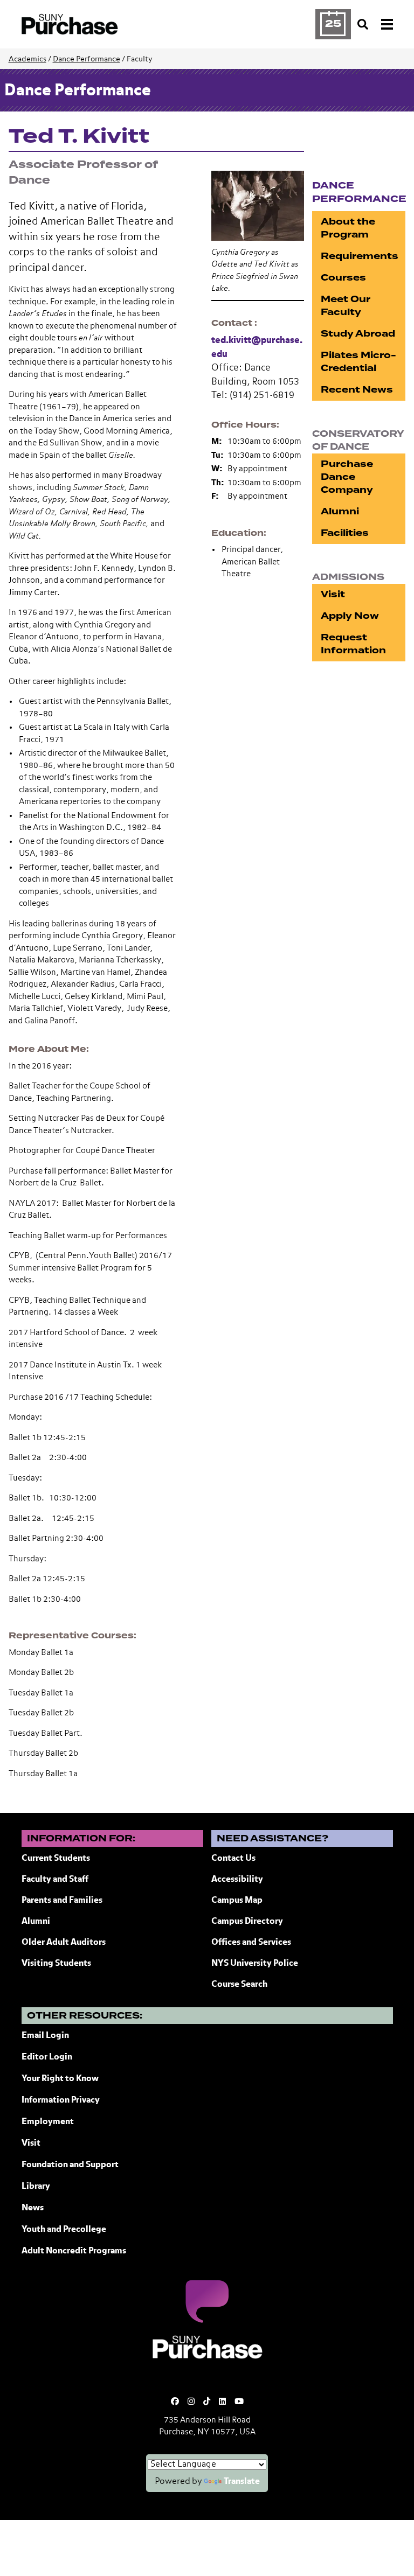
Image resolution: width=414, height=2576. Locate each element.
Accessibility (237, 1880)
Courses (343, 278)
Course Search (239, 1985)
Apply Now (350, 616)
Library (36, 2187)
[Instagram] (191, 2402)
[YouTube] (239, 2402)
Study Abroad (358, 334)
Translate (242, 2482)
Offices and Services (251, 1943)
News (33, 2208)
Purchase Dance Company (347, 477)
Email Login (45, 2036)
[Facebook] (175, 2402)
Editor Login (47, 2057)
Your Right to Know (60, 2079)
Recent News (357, 390)
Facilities (345, 533)
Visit (333, 594)
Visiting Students (56, 1964)
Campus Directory (247, 1922)
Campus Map (237, 1901)
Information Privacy (61, 2100)
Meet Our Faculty (346, 306)
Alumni (340, 511)
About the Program (348, 228)
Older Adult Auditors (64, 1943)
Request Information (353, 644)
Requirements (360, 256)
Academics (27, 59)
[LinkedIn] (222, 2402)
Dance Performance (87, 59)
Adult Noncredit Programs (74, 2251)
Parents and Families (62, 1901)
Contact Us (233, 1859)
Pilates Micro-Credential (358, 362)
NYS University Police (255, 1964)
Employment (48, 2122)
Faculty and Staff (55, 1880)
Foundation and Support (70, 2165)
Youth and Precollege (64, 2230)
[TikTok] (207, 2402)
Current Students (56, 1859)
